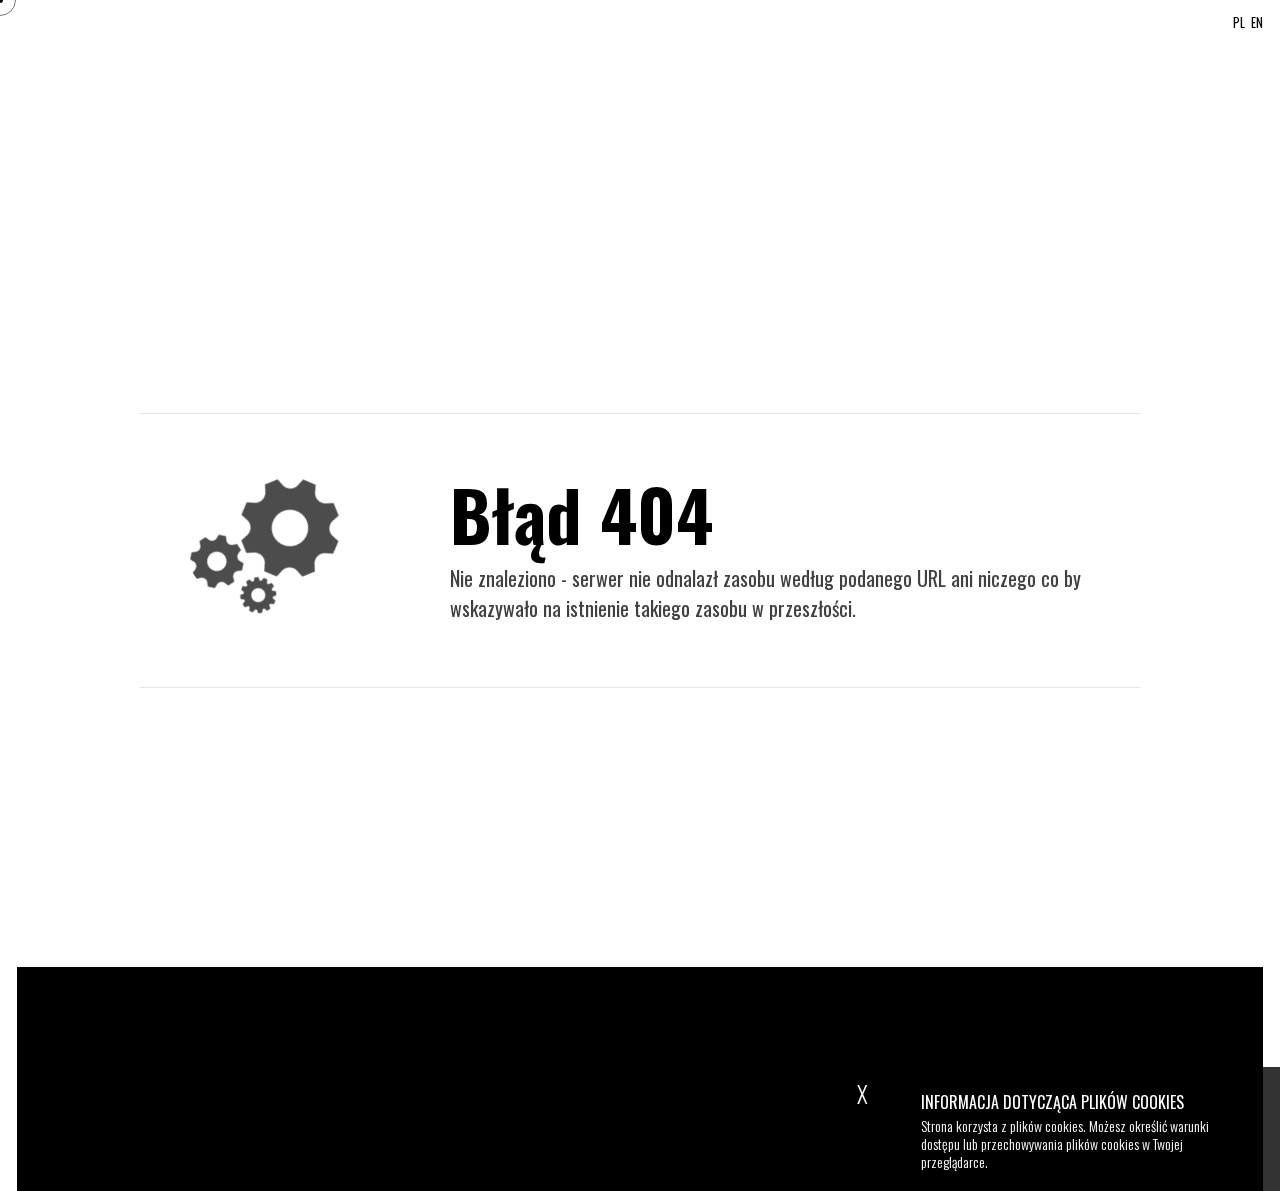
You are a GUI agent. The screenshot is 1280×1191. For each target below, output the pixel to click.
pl (1239, 23)
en (1257, 23)
